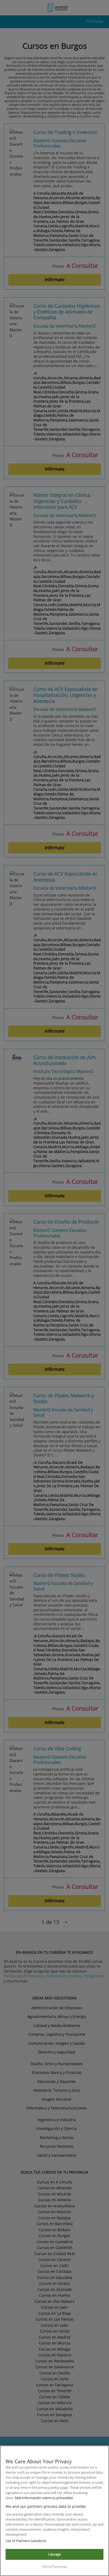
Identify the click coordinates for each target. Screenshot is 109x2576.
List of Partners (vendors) (26, 2541)
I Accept (54, 2554)
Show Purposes (54, 2566)
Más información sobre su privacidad (44, 2498)
